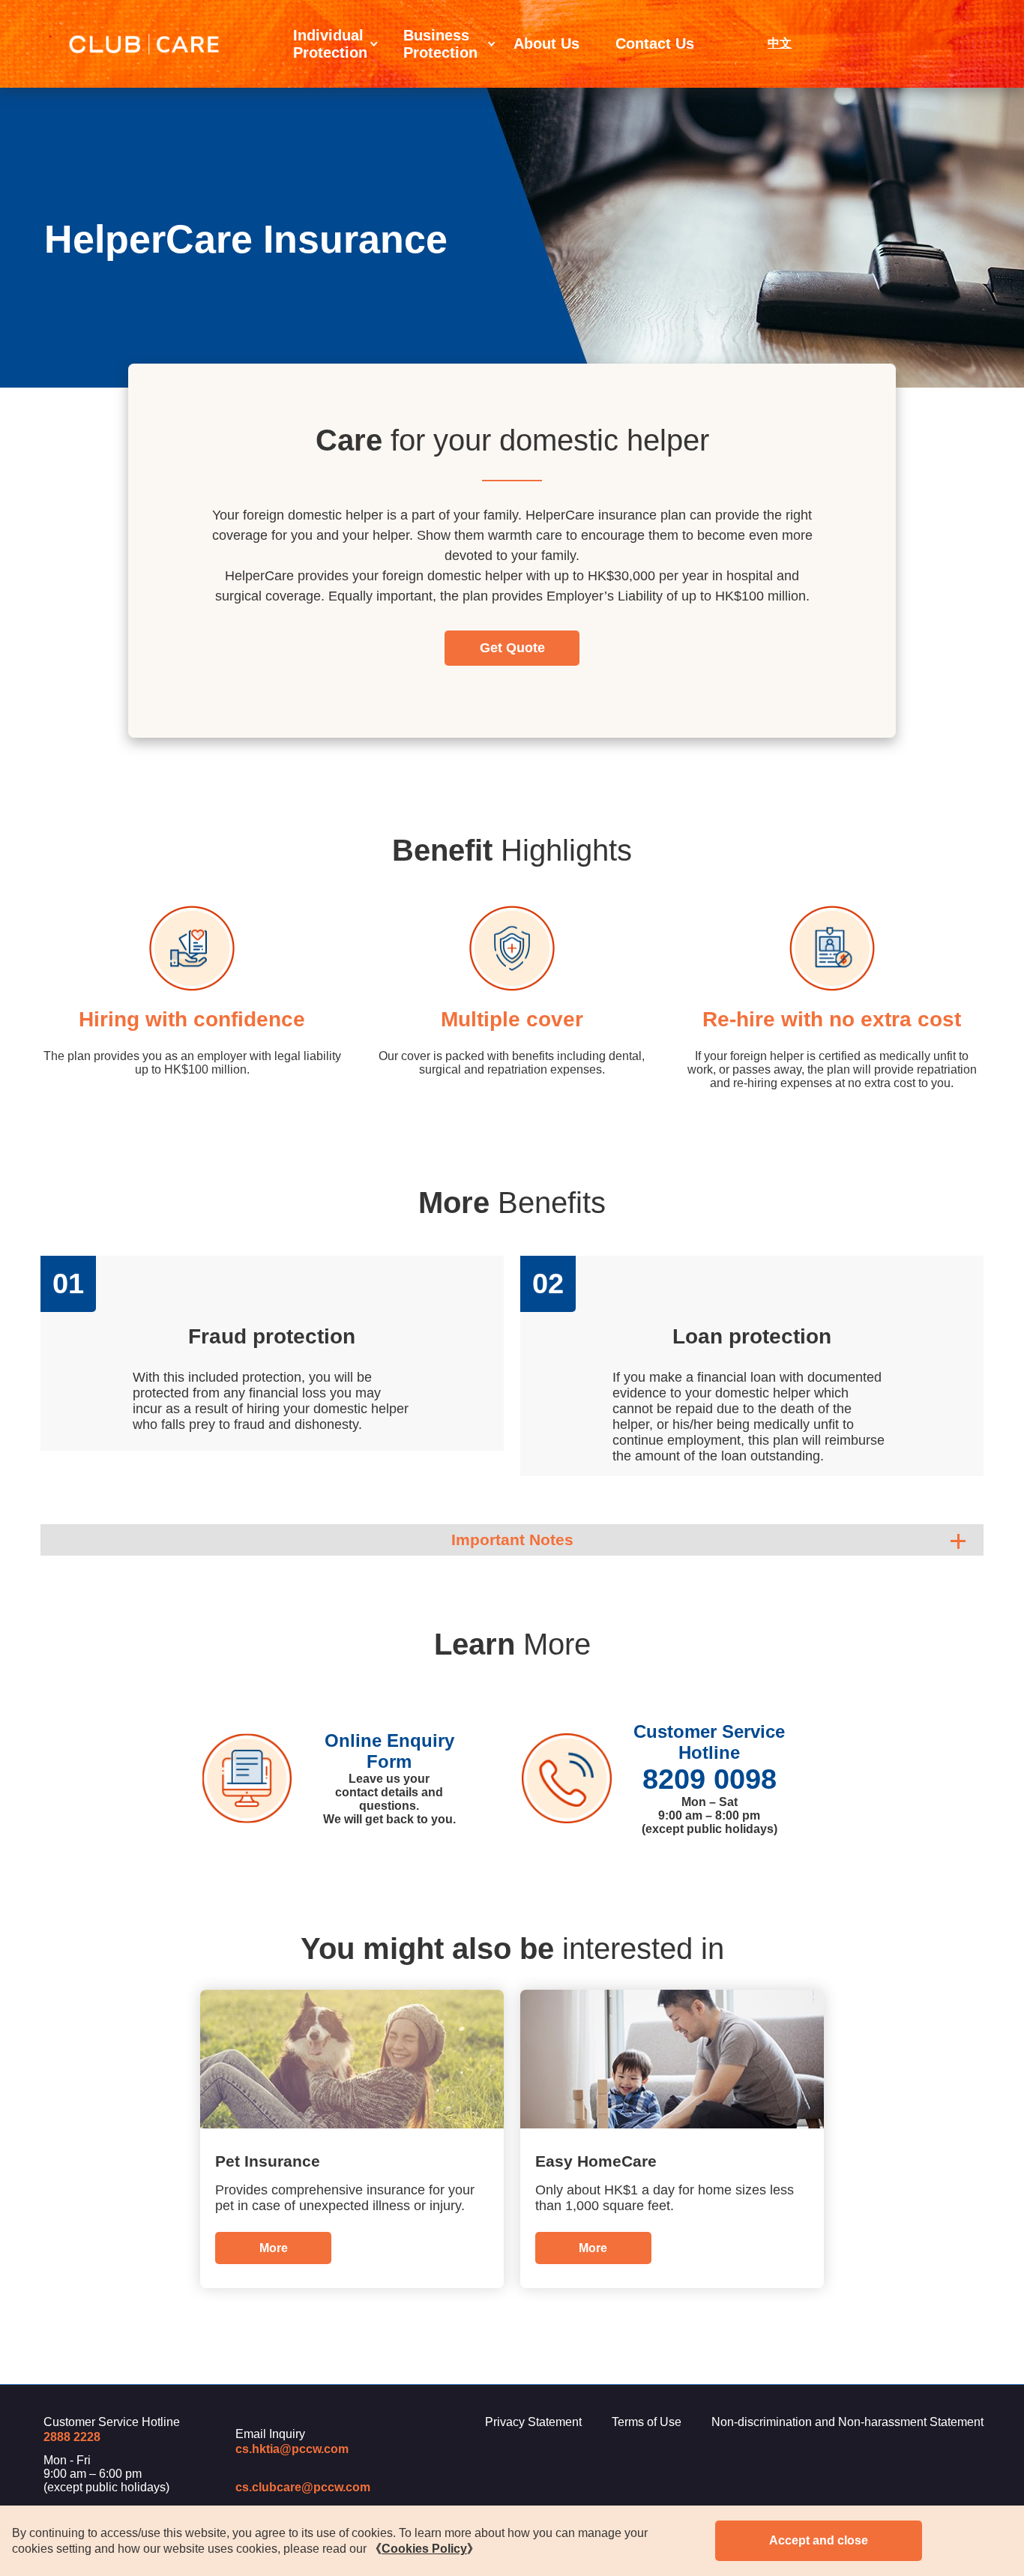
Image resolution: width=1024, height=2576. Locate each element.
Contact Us (655, 43)
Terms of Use (647, 2422)
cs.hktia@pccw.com (292, 2449)
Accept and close (819, 2540)
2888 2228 (72, 2437)
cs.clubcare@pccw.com (303, 2487)
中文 (780, 43)
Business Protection (440, 44)
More (274, 2248)
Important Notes (512, 1540)
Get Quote (512, 648)
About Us (546, 43)
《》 (424, 2549)
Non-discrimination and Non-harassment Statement (847, 2422)
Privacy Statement (533, 2422)
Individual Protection (330, 44)
